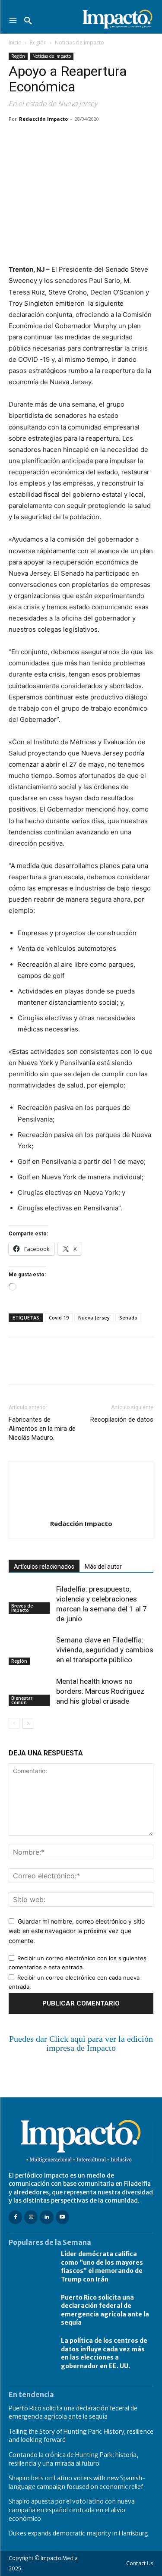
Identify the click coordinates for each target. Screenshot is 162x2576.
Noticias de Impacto (79, 42)
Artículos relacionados (44, 1567)
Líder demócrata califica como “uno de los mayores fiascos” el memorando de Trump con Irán (102, 2267)
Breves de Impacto (22, 1608)
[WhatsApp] (77, 138)
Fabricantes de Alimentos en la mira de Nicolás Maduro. (42, 1429)
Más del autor (103, 1567)
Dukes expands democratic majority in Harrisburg (78, 2533)
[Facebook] (17, 138)
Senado (128, 1318)
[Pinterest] (57, 138)
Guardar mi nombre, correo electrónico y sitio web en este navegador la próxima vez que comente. (77, 1931)
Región (38, 42)
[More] (117, 138)
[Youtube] (62, 2217)
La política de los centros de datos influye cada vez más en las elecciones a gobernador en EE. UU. (104, 2353)
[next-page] (28, 1723)
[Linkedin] (97, 138)
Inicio (15, 42)
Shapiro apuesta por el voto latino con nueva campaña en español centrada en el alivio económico (72, 2510)
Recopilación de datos (122, 1420)
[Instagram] (31, 2217)
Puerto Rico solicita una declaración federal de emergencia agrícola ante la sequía (105, 2310)
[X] (37, 138)
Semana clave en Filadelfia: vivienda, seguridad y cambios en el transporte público (105, 1650)
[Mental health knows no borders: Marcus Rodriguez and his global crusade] (30, 1691)
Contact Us (140, 2563)
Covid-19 (59, 1318)
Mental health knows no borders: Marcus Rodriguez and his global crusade (100, 1691)
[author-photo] (81, 1512)
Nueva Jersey (94, 1318)
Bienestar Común (22, 1700)
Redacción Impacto (43, 119)
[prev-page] (14, 1723)
